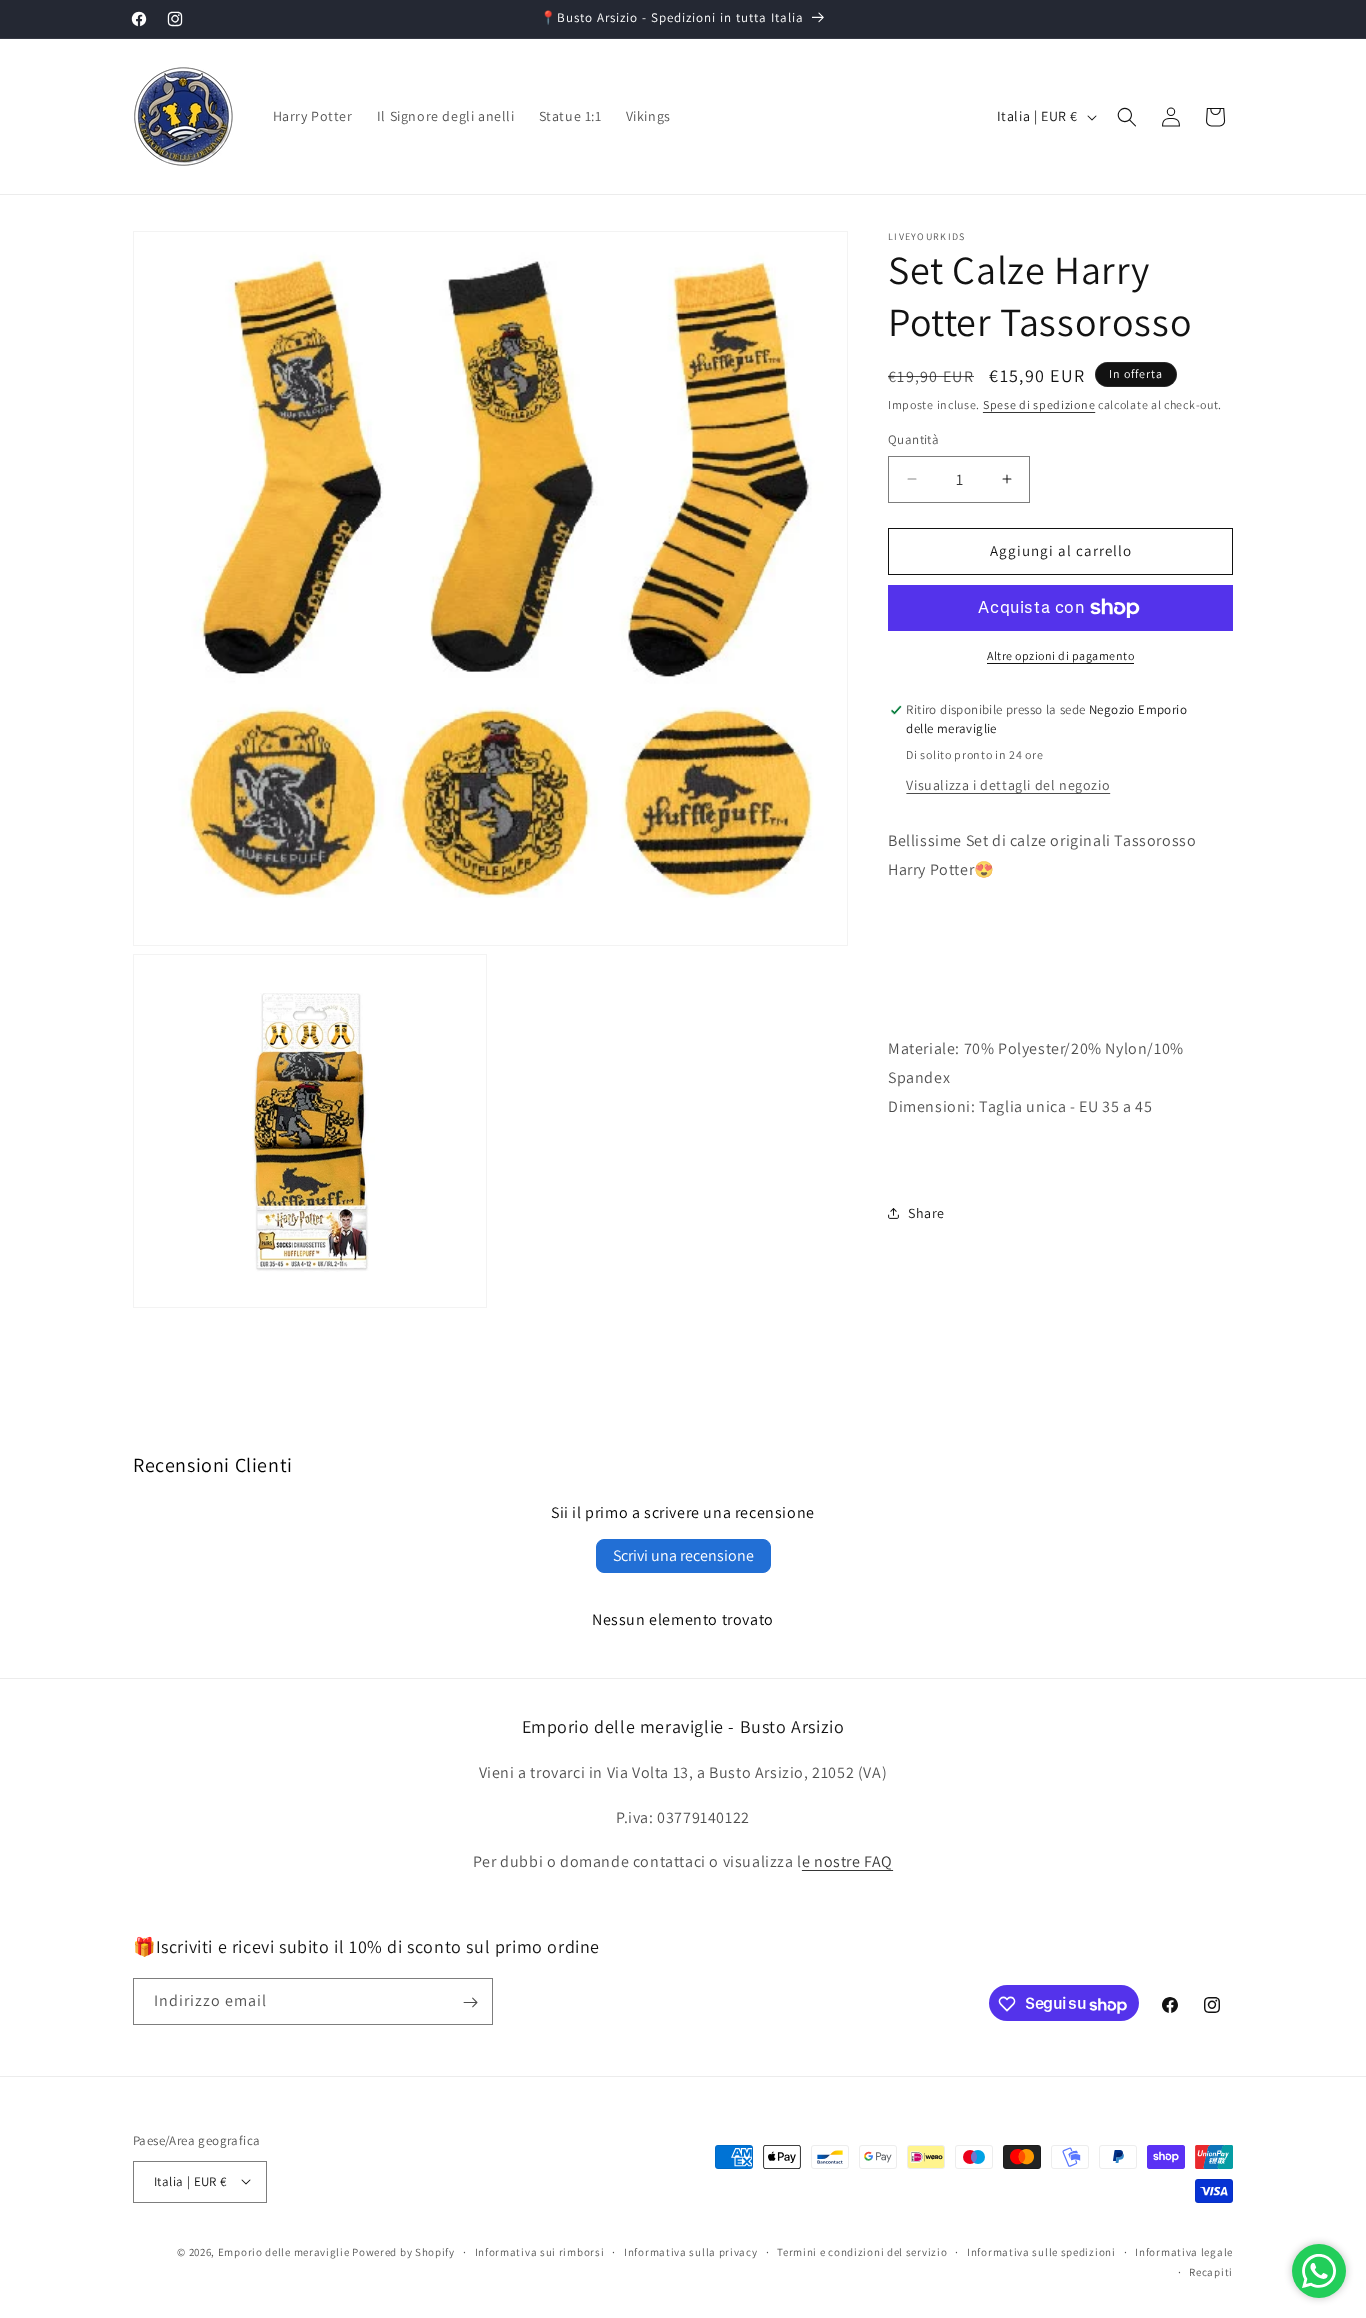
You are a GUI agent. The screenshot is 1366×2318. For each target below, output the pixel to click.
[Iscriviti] (470, 2002)
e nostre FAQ (847, 1861)
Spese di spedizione (1039, 404)
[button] (1127, 117)
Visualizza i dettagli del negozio (1008, 785)
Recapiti (1211, 2271)
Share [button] (926, 1213)
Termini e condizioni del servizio (862, 2251)
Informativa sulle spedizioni (1041, 2251)
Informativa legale (1184, 2251)
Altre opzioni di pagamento (1060, 655)
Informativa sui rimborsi (540, 2251)
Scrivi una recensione (683, 1555)
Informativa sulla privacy (691, 2251)
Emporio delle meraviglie (284, 2251)
